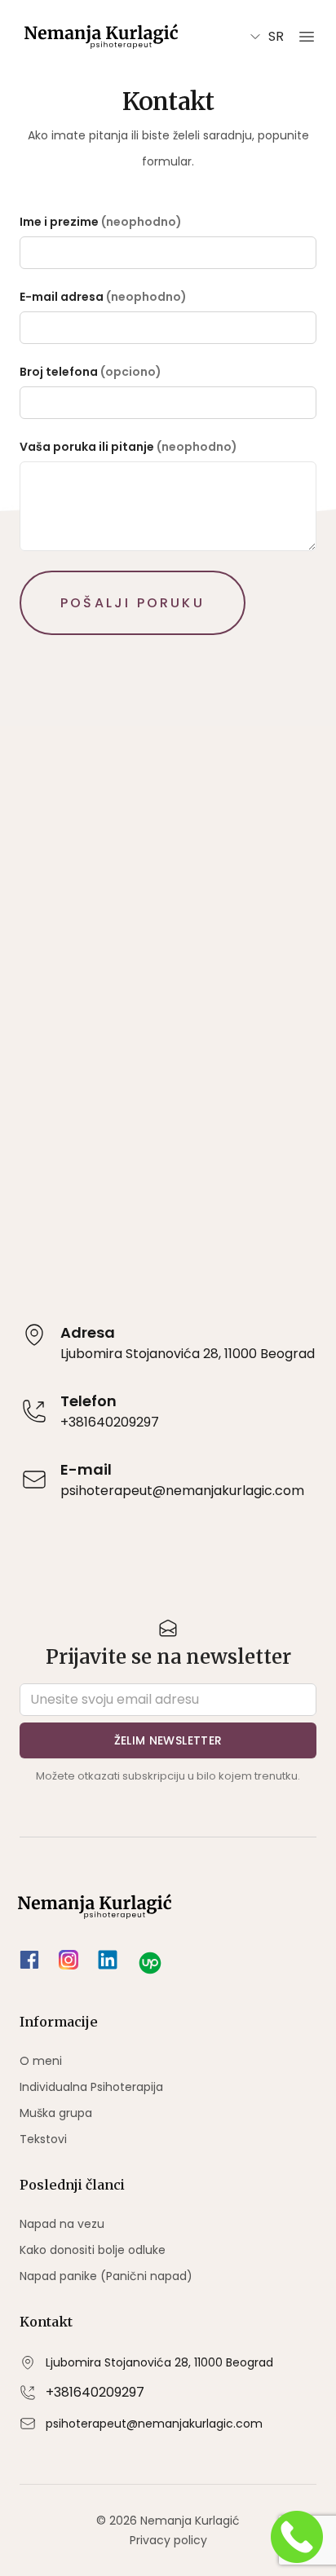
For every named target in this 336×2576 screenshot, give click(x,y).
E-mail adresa (62, 297)
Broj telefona (59, 372)
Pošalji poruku (133, 603)
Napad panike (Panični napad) (106, 2276)
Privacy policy (168, 2540)
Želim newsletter (168, 1740)
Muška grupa (56, 2113)
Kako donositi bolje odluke (93, 2250)
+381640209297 (95, 2392)
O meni (41, 2061)
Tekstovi (43, 2139)
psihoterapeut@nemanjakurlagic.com (154, 2424)
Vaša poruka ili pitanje (87, 447)
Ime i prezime (59, 222)
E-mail (86, 1469)
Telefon (88, 1401)
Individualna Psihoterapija (91, 2087)
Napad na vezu (62, 2224)
